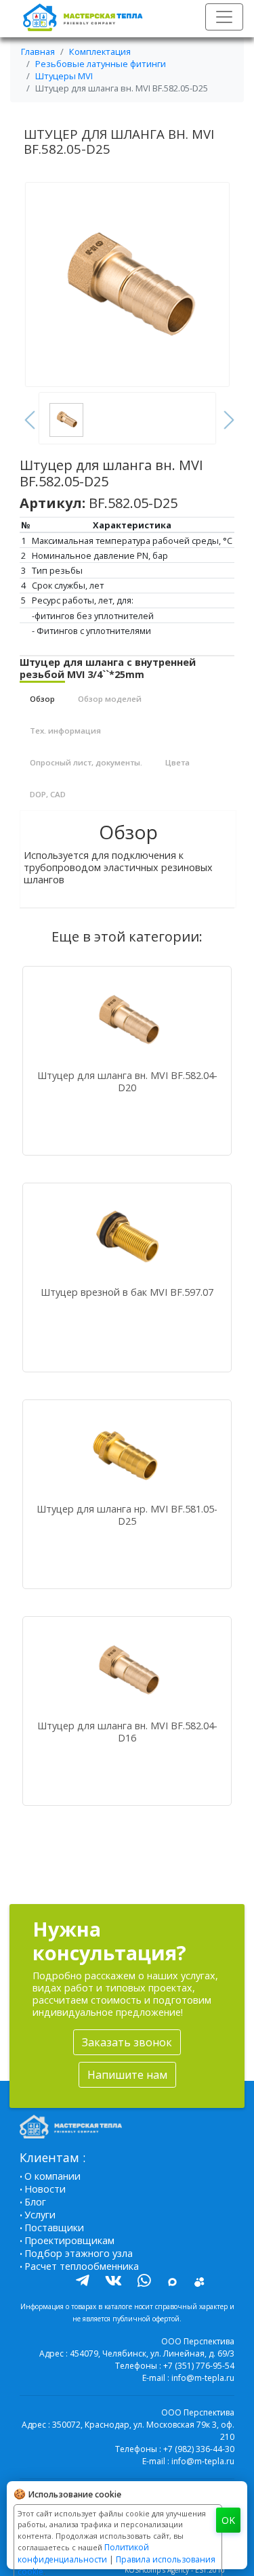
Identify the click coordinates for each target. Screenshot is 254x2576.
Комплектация (100, 51)
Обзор (42, 699)
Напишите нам (127, 2075)
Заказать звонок (127, 2042)
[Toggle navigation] (224, 17)
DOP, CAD (48, 794)
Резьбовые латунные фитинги (101, 64)
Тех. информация (65, 731)
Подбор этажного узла (79, 2253)
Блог (35, 2202)
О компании (52, 2176)
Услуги (40, 2215)
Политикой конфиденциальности (83, 2553)
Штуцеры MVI (64, 76)
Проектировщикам (69, 2240)
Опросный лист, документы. (86, 762)
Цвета (177, 762)
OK (228, 2520)
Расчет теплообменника (82, 2266)
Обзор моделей (110, 699)
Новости (45, 2189)
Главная (38, 51)
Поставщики (54, 2227)
